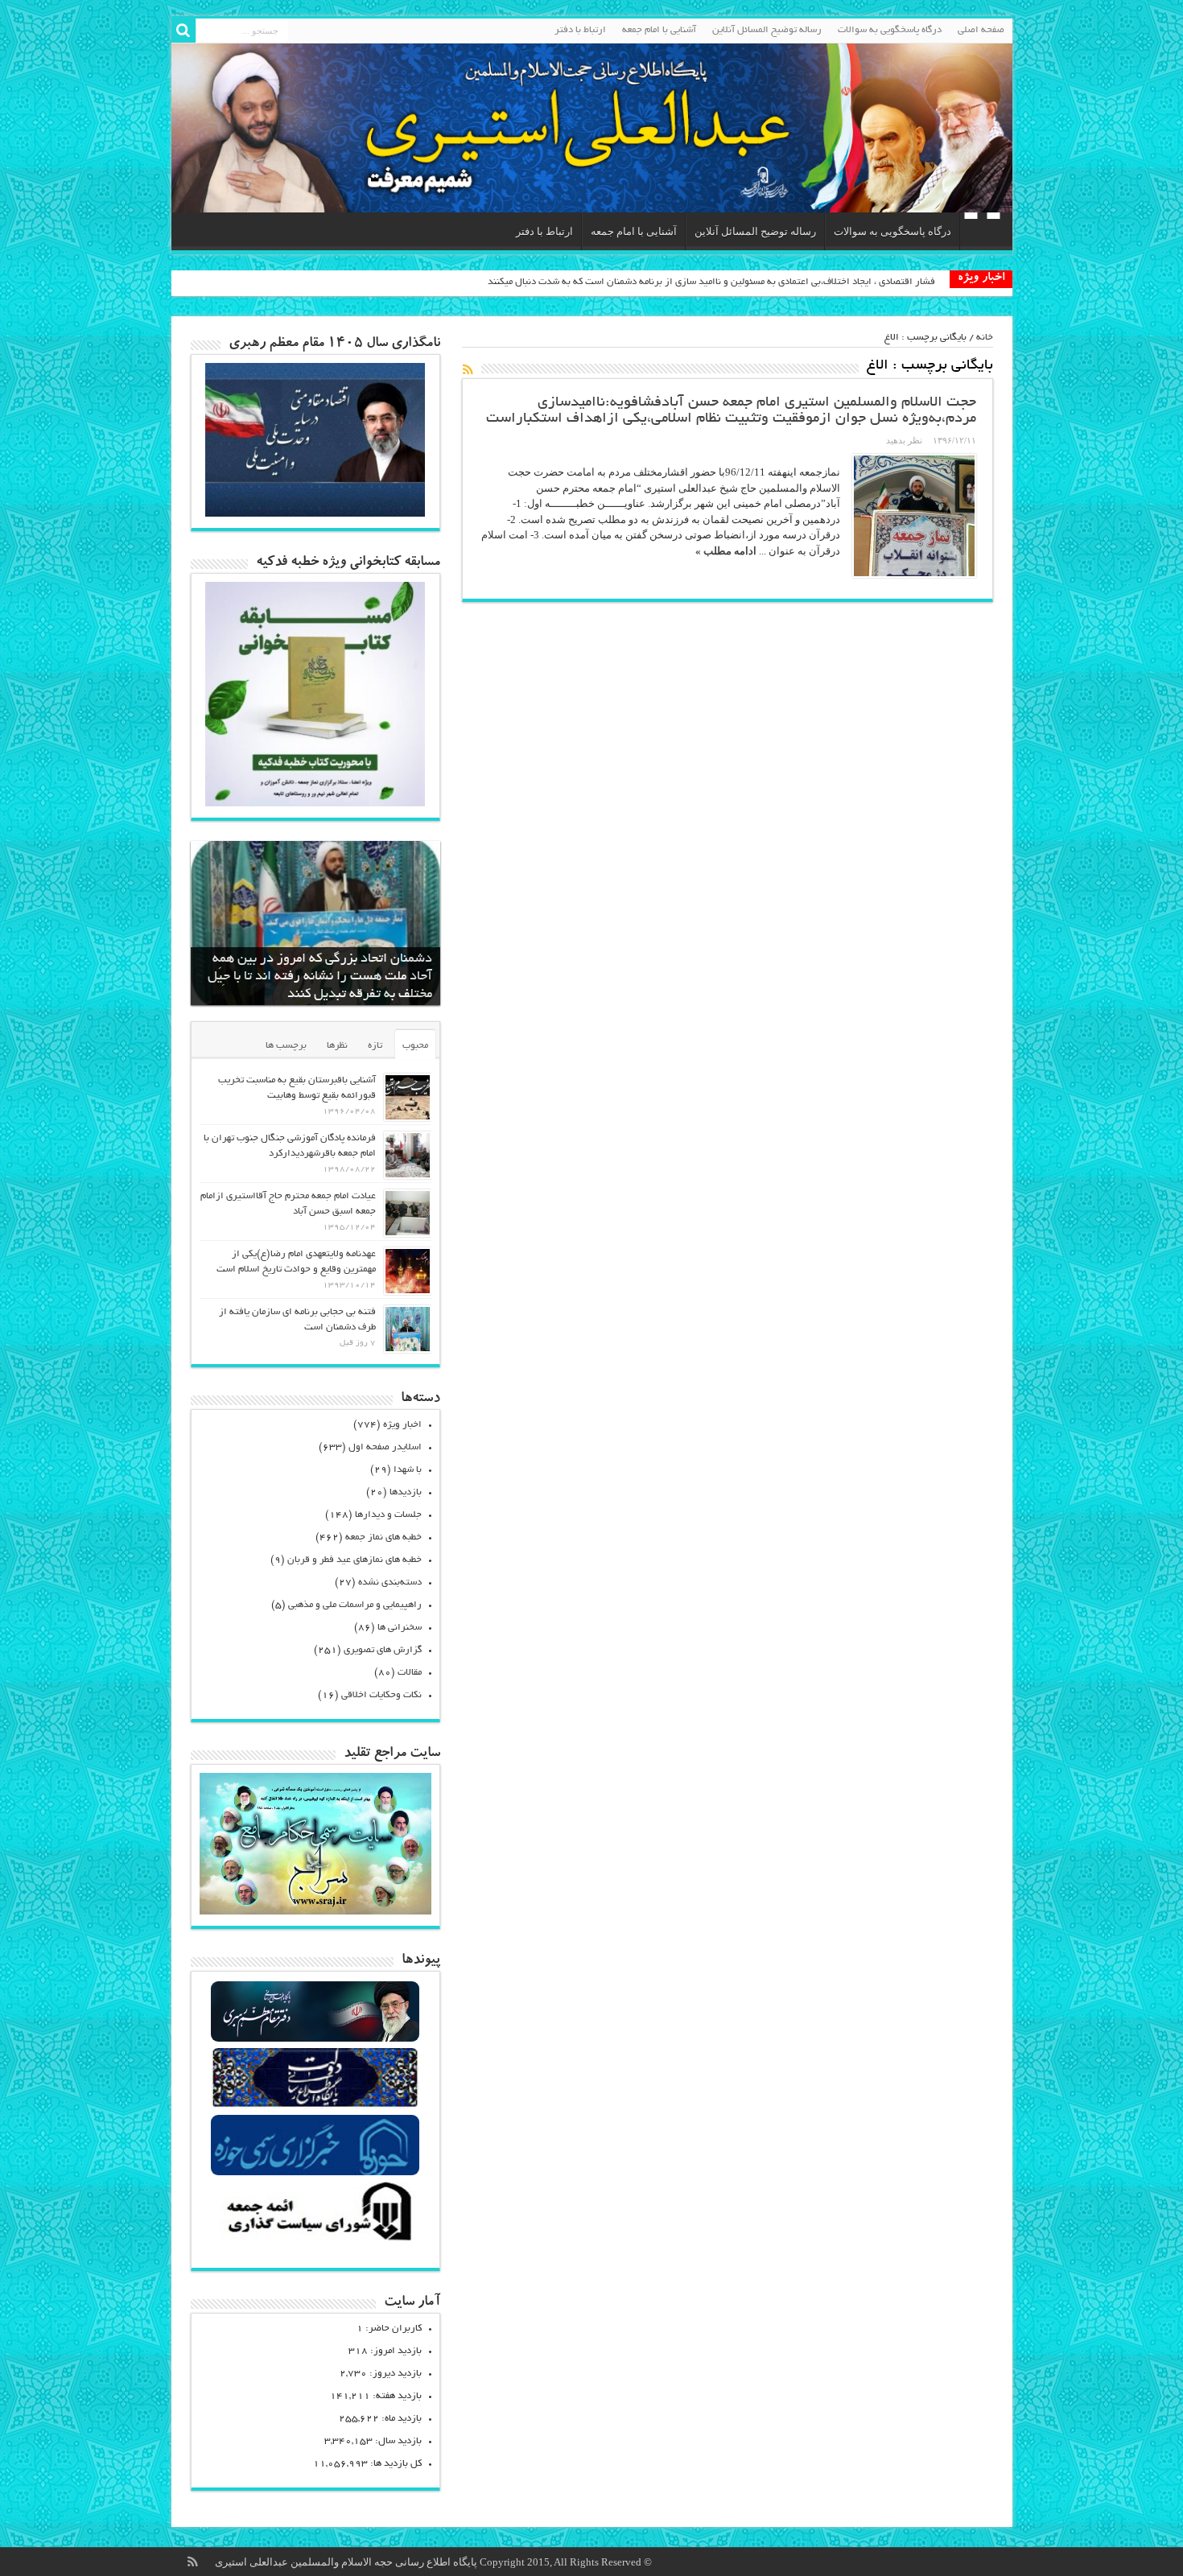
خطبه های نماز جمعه (383, 1537)
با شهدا (408, 1470)
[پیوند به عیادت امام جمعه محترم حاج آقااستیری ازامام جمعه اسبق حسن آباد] (408, 1213)
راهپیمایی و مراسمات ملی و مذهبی (355, 1605)
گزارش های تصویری (383, 1650)
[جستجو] (183, 31)
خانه (985, 338)
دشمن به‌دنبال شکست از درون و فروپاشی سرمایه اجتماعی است (810, 282)
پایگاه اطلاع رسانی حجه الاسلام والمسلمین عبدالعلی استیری (347, 2562)
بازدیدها (406, 1492)
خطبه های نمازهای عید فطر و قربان (354, 1560)
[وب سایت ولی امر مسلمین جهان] (315, 2040)
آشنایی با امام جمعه (659, 30)
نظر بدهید (904, 440)
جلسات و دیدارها (388, 1515)
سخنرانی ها (400, 1628)
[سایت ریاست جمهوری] (315, 2106)
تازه (375, 1046)
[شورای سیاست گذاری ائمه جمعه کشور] (315, 2240)
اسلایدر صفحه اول (385, 1447)
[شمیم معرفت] (592, 128)
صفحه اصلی (981, 30)
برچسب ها (286, 1046)
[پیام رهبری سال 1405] (315, 513)
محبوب (415, 1046)
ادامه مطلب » (726, 551)
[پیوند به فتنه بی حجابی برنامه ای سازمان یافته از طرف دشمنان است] (408, 1329)
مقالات (410, 1673)
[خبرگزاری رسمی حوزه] (315, 2173)
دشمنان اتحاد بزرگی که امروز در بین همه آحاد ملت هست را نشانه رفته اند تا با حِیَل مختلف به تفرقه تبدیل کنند (320, 977)
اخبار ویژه (402, 1425)
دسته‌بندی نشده (390, 1583)
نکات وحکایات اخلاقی (381, 1695)
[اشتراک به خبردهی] (468, 369)
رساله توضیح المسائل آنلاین (767, 30)
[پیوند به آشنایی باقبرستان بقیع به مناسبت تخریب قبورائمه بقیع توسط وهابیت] (408, 1097)
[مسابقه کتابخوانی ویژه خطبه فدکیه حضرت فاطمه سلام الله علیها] (315, 803)
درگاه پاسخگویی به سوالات (890, 30)
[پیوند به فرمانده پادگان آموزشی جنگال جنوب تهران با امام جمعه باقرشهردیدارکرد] (408, 1155)
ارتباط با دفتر (580, 30)
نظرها (337, 1046)
